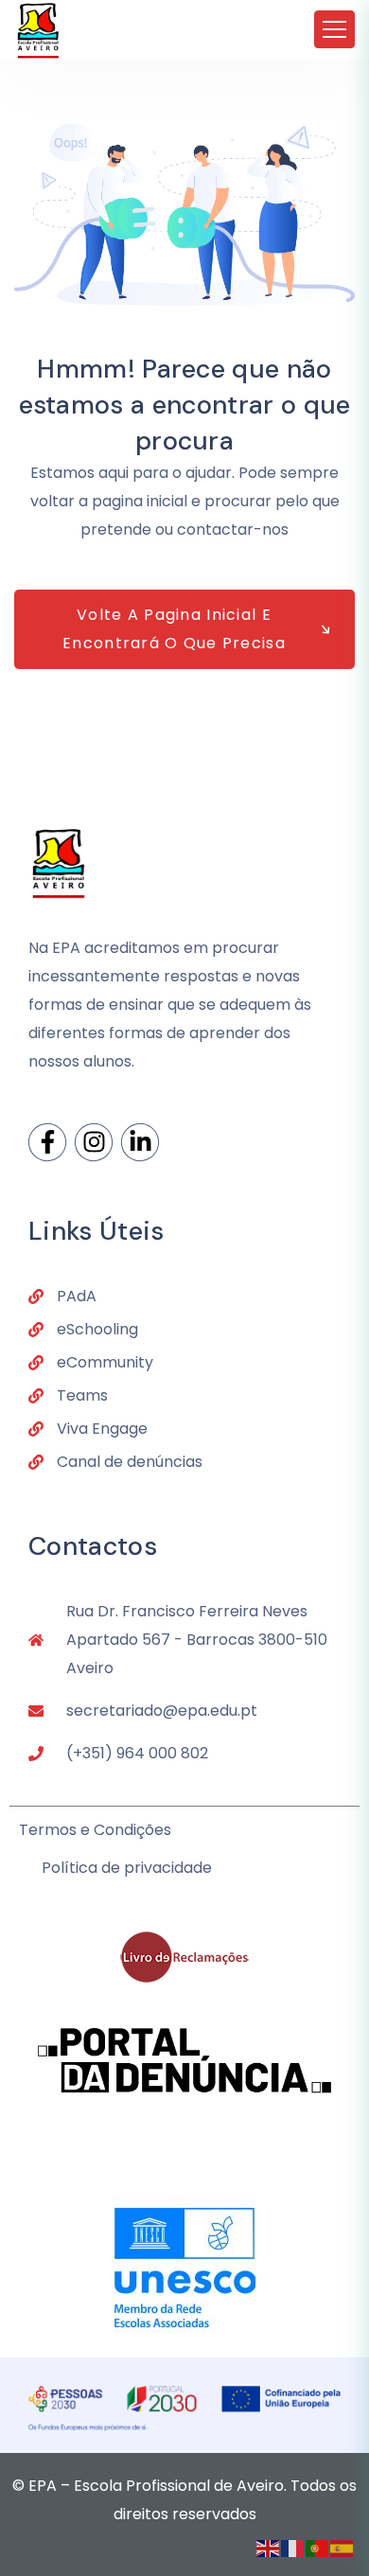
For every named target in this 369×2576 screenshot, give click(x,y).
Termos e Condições (95, 1830)
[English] (269, 2547)
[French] (293, 2547)
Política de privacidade (127, 1868)
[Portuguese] (318, 2547)
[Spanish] (343, 2547)
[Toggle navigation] (334, 29)
